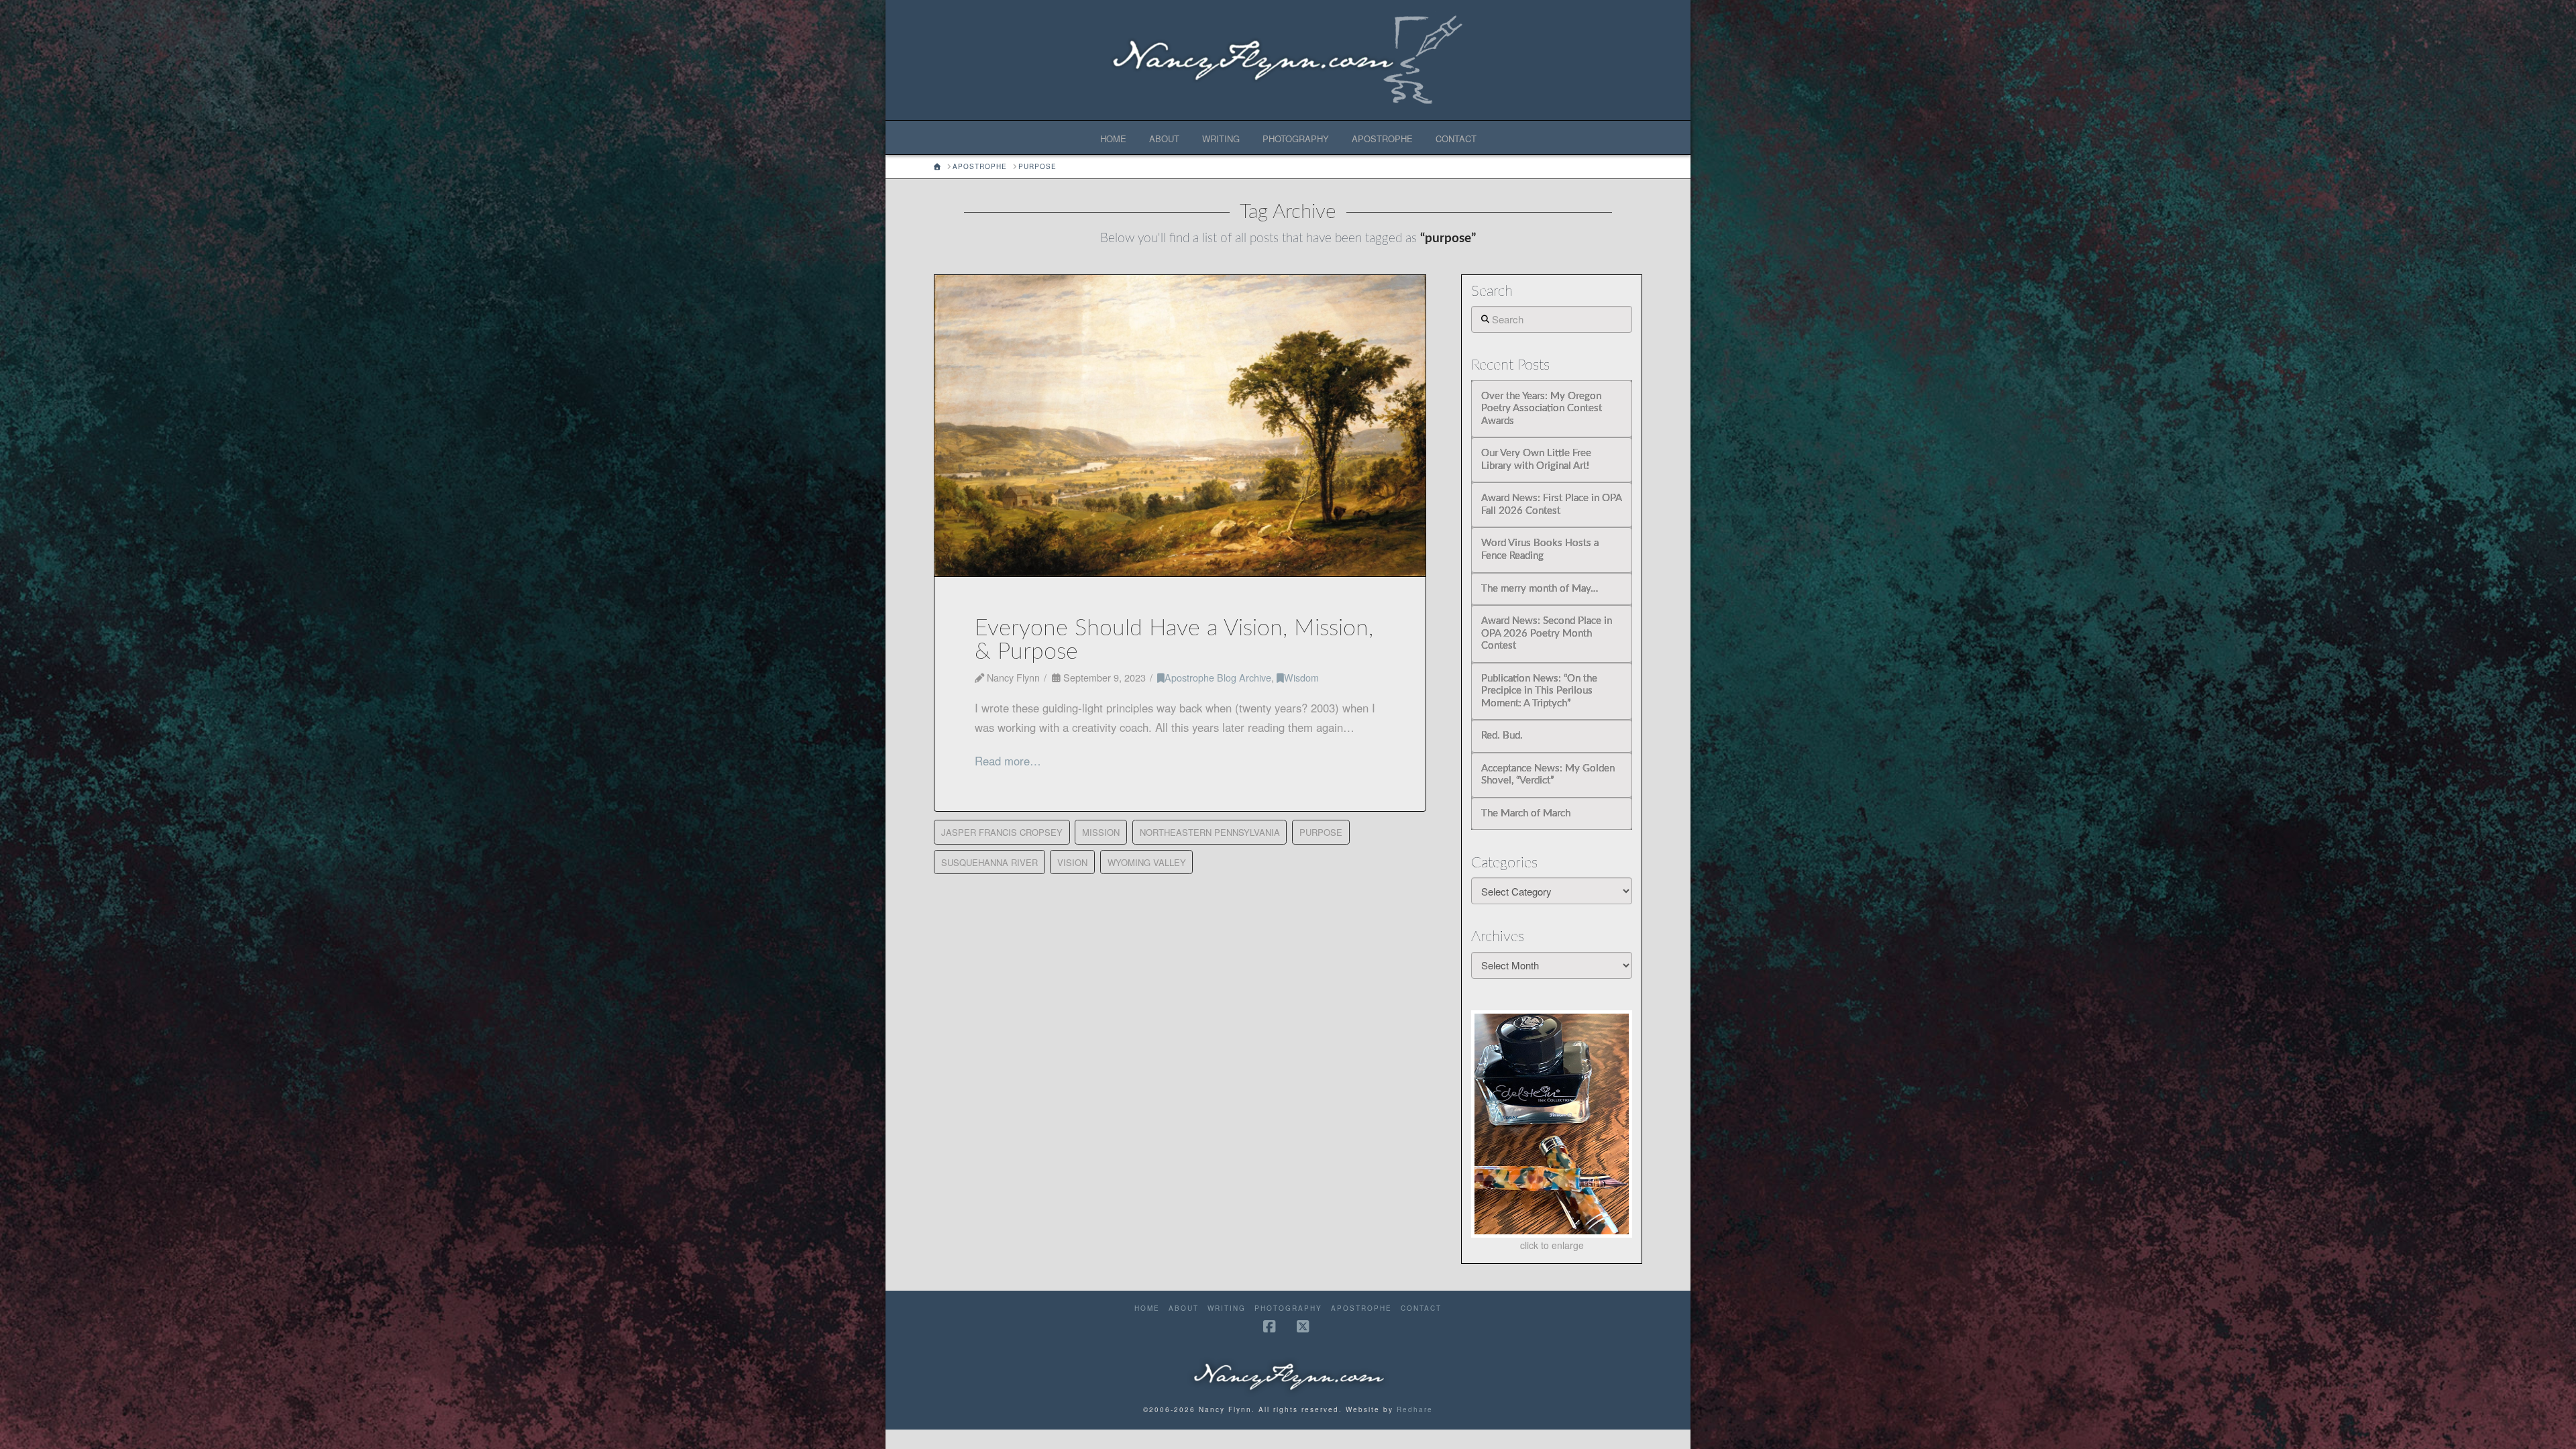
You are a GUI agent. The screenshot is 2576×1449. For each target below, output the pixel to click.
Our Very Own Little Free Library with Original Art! (1536, 460)
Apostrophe (1361, 1308)
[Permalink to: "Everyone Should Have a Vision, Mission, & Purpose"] (1180, 426)
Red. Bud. (1502, 736)
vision (1072, 862)
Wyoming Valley (1147, 862)
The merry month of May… (1540, 589)
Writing (1227, 1308)
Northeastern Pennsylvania (1210, 832)
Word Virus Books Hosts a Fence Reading (1540, 549)
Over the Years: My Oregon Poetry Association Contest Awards (1542, 409)
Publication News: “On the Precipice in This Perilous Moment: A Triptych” (1539, 691)
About (1184, 1308)
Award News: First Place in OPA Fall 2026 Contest (1551, 504)
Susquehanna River (989, 862)
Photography (1288, 1308)
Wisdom (1301, 677)
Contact (1421, 1308)
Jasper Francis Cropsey (1002, 832)
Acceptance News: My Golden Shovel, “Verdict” (1548, 775)
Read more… (1008, 761)
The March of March (1526, 813)
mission (1101, 832)
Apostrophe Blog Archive (1218, 677)
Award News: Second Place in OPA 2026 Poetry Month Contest (1547, 633)
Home (1147, 1308)
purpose (1321, 832)
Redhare (1415, 1409)
